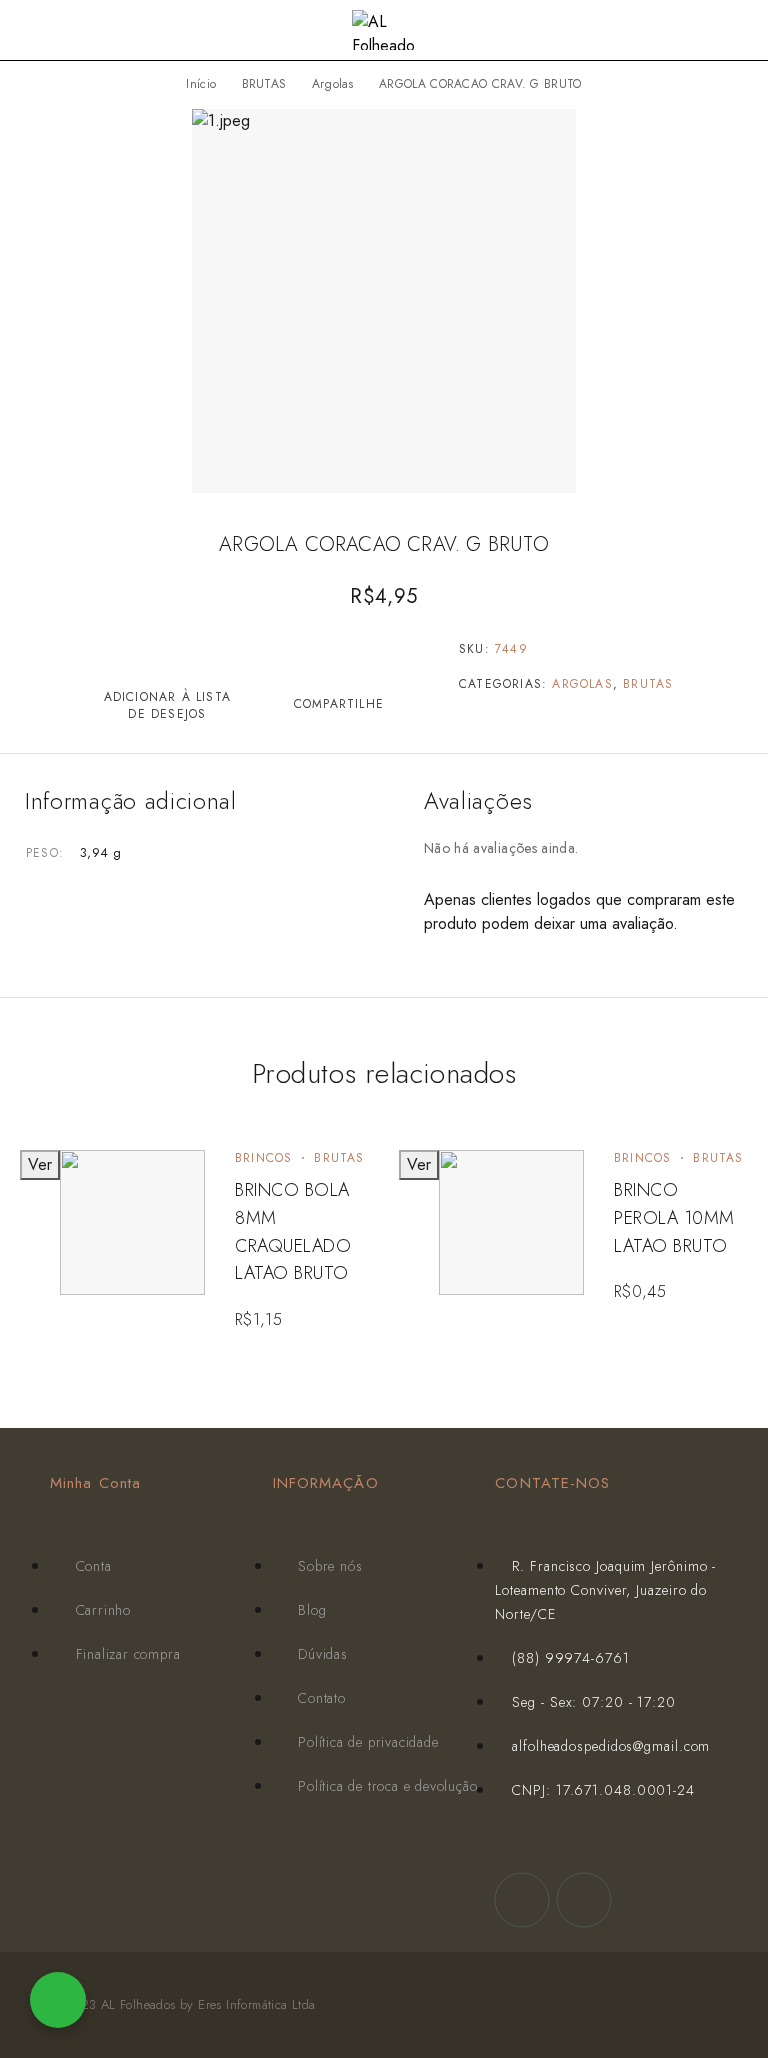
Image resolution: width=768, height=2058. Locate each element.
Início (201, 84)
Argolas (333, 84)
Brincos (263, 1158)
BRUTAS (264, 84)
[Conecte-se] (708, 32)
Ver (40, 1164)
